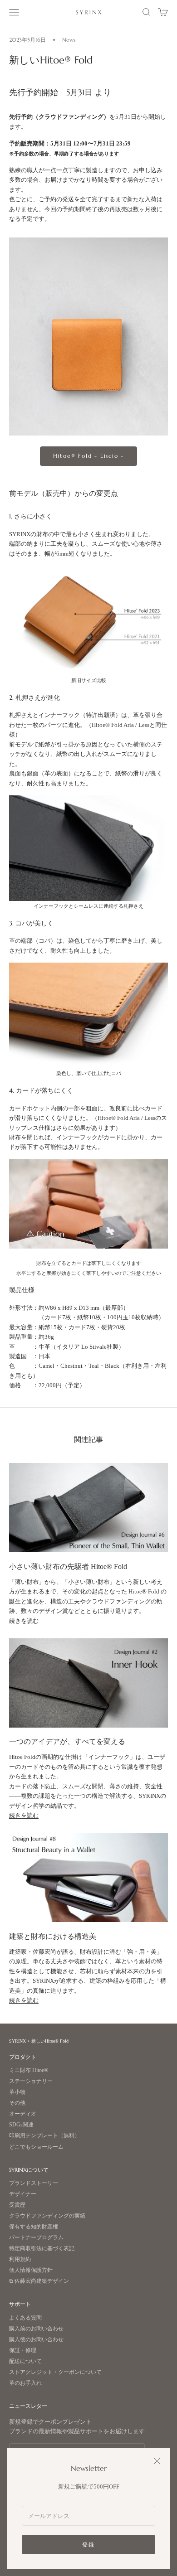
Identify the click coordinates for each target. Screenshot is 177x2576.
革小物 (17, 2092)
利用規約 (20, 2259)
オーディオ (23, 2114)
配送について (25, 2361)
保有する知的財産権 (34, 2227)
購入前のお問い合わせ (36, 2329)
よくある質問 (25, 2318)
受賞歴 (17, 2205)
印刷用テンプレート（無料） (44, 2136)
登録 (88, 2545)
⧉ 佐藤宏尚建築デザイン (39, 2281)
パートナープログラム (36, 2238)
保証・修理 (23, 2351)
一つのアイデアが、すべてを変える (67, 1741)
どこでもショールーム (36, 2147)
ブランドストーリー (34, 2183)
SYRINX (17, 2041)
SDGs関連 (21, 2125)
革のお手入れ (25, 2383)
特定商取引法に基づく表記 (42, 2249)
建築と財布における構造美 (53, 1936)
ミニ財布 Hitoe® (29, 2070)
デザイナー (23, 2194)
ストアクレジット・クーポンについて (55, 2372)
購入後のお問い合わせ (36, 2340)
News (69, 40)
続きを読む (24, 1621)
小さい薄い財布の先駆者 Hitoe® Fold (68, 1566)
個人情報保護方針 (31, 2270)
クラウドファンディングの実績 (47, 2216)
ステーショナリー (31, 2081)
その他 (17, 2103)
